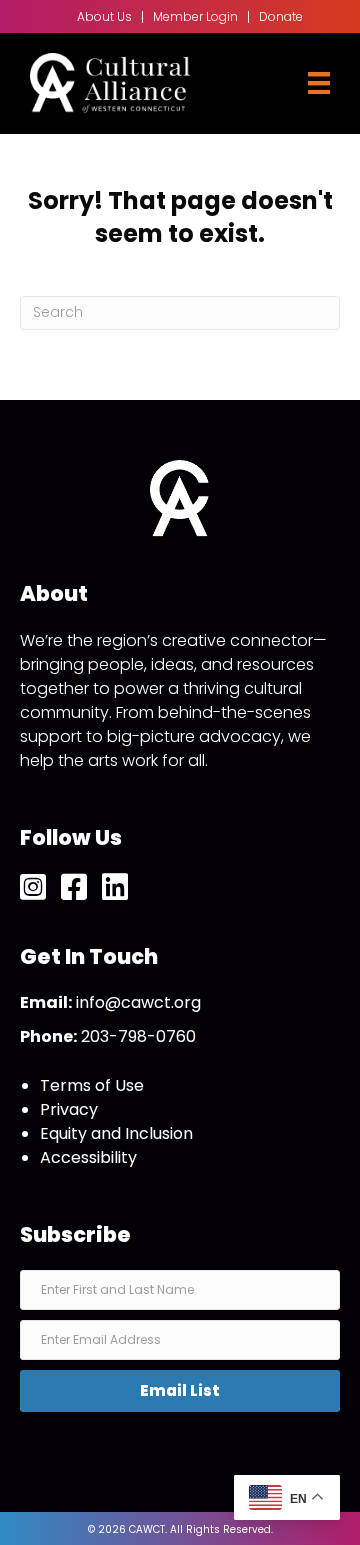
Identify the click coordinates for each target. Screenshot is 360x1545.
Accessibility (88, 1157)
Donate (281, 17)
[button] (180, 1391)
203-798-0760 (138, 1036)
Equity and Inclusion (116, 1133)
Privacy (69, 1109)
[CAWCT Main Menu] (319, 83)
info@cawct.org (138, 1002)
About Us (104, 17)
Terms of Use (92, 1085)
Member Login (195, 17)
